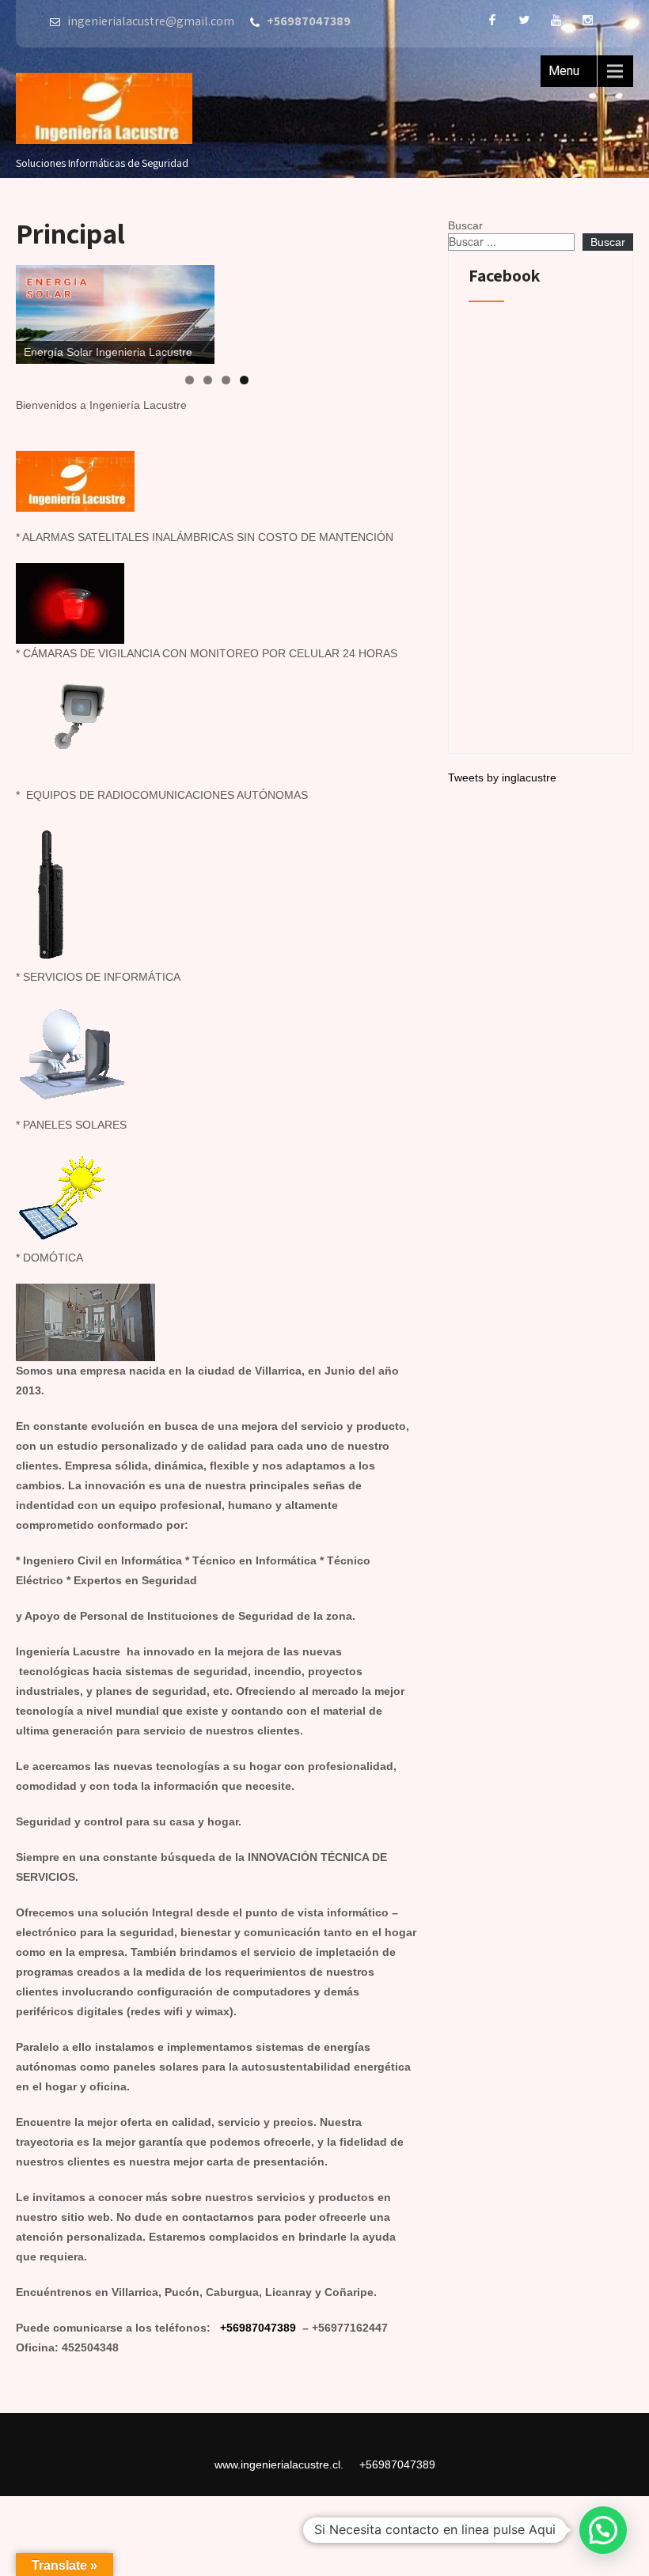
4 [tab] (244, 380)
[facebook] (492, 20)
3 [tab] (226, 380)
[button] (603, 2530)
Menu (564, 71)
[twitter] (524, 20)
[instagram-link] (587, 20)
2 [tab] (208, 380)
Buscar (465, 225)
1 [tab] (190, 380)
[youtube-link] (556, 20)
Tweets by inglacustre (502, 777)
